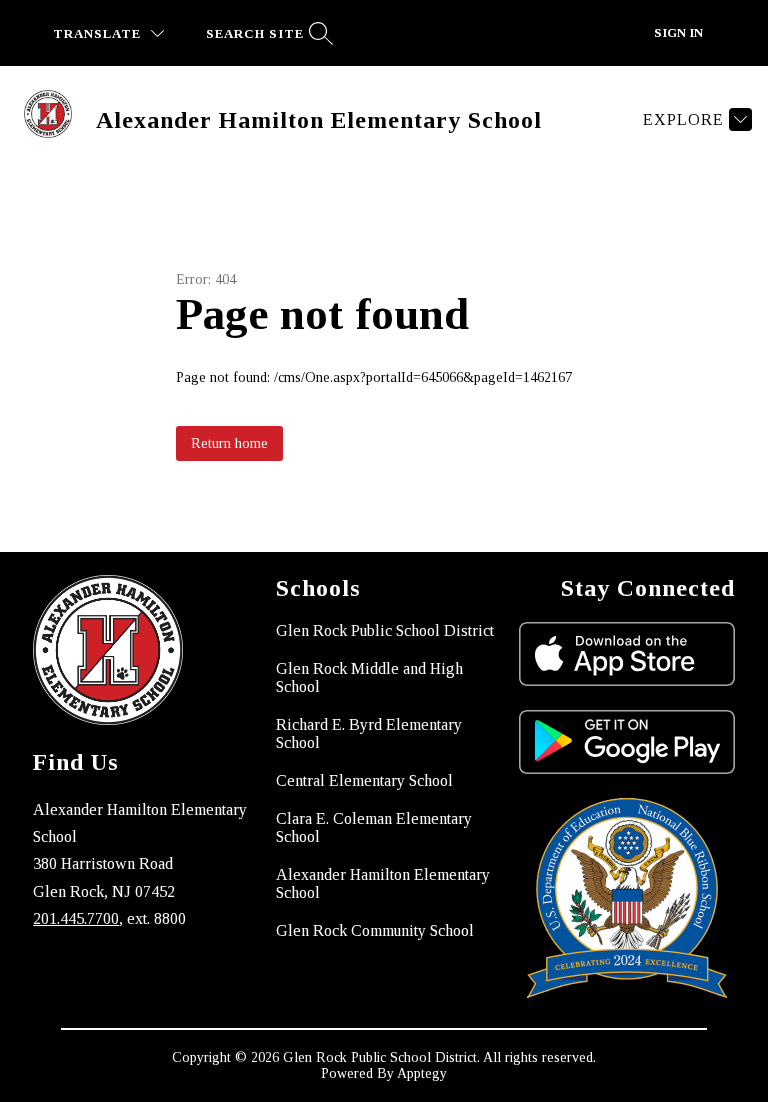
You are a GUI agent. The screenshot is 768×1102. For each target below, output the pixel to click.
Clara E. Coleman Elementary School (374, 827)
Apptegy (422, 1073)
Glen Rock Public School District (385, 630)
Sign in (678, 32)
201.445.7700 (76, 918)
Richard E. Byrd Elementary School (369, 733)
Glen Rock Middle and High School (369, 677)
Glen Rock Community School (375, 930)
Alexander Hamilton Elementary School (383, 883)
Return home (229, 443)
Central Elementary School (364, 780)
